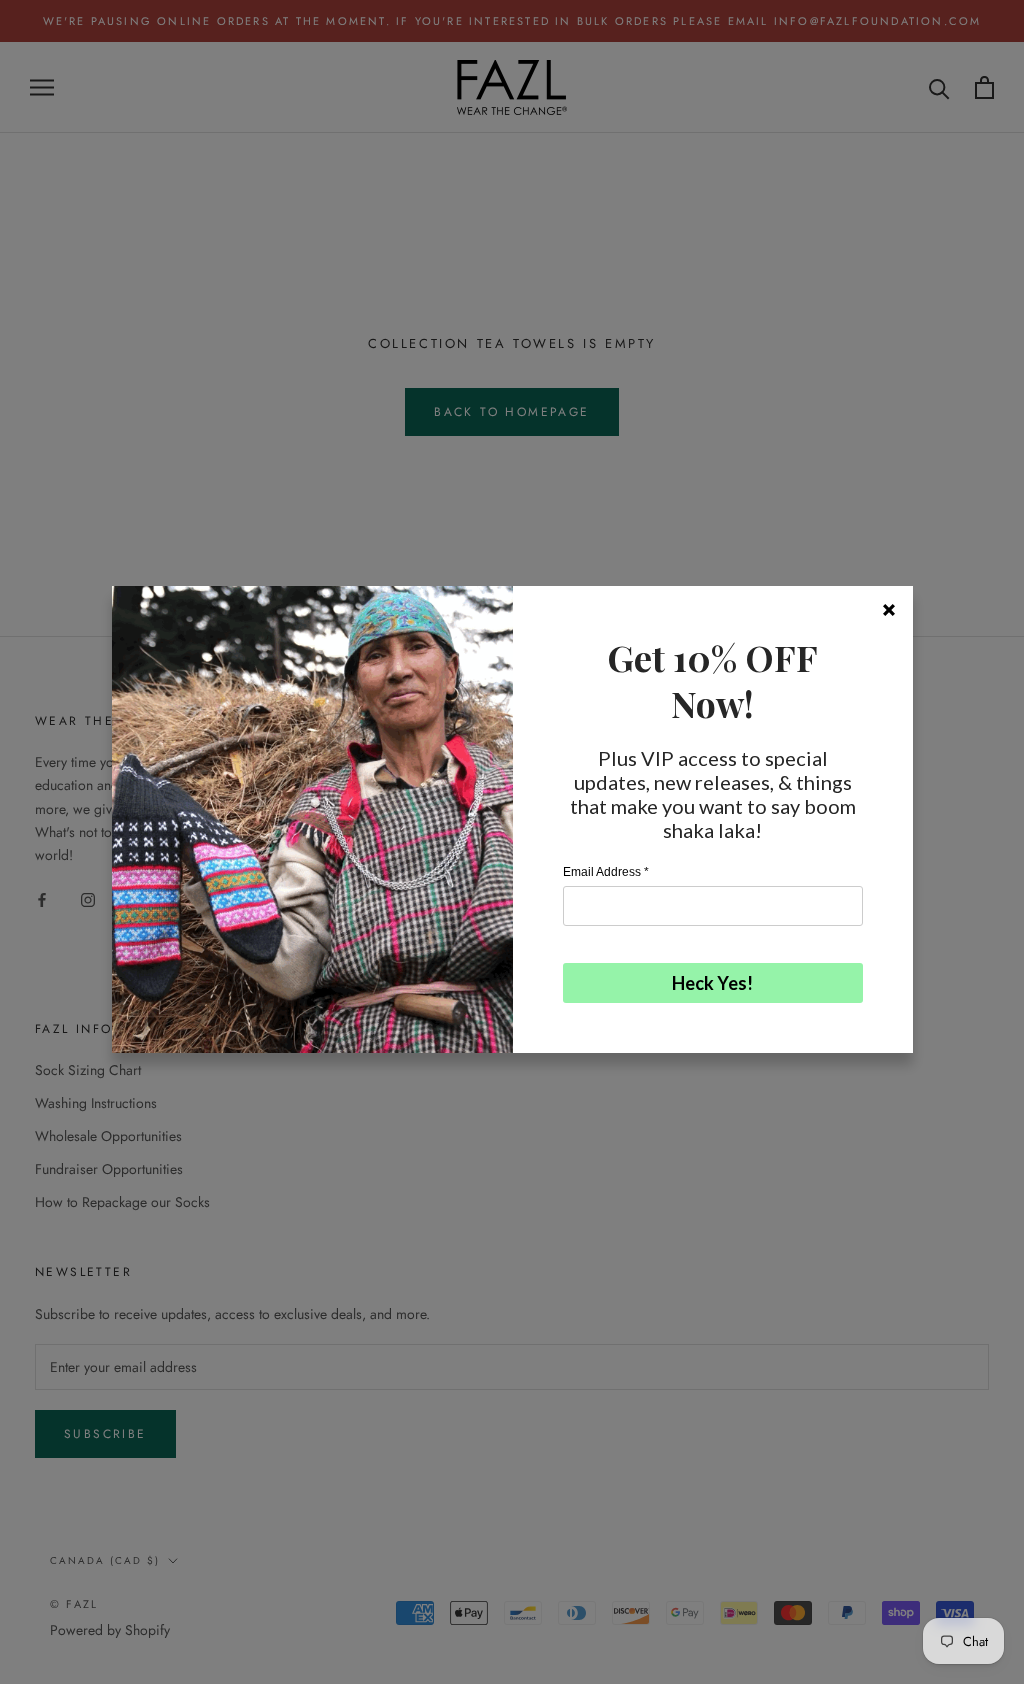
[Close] (889, 610)
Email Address (606, 872)
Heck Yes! (712, 983)
